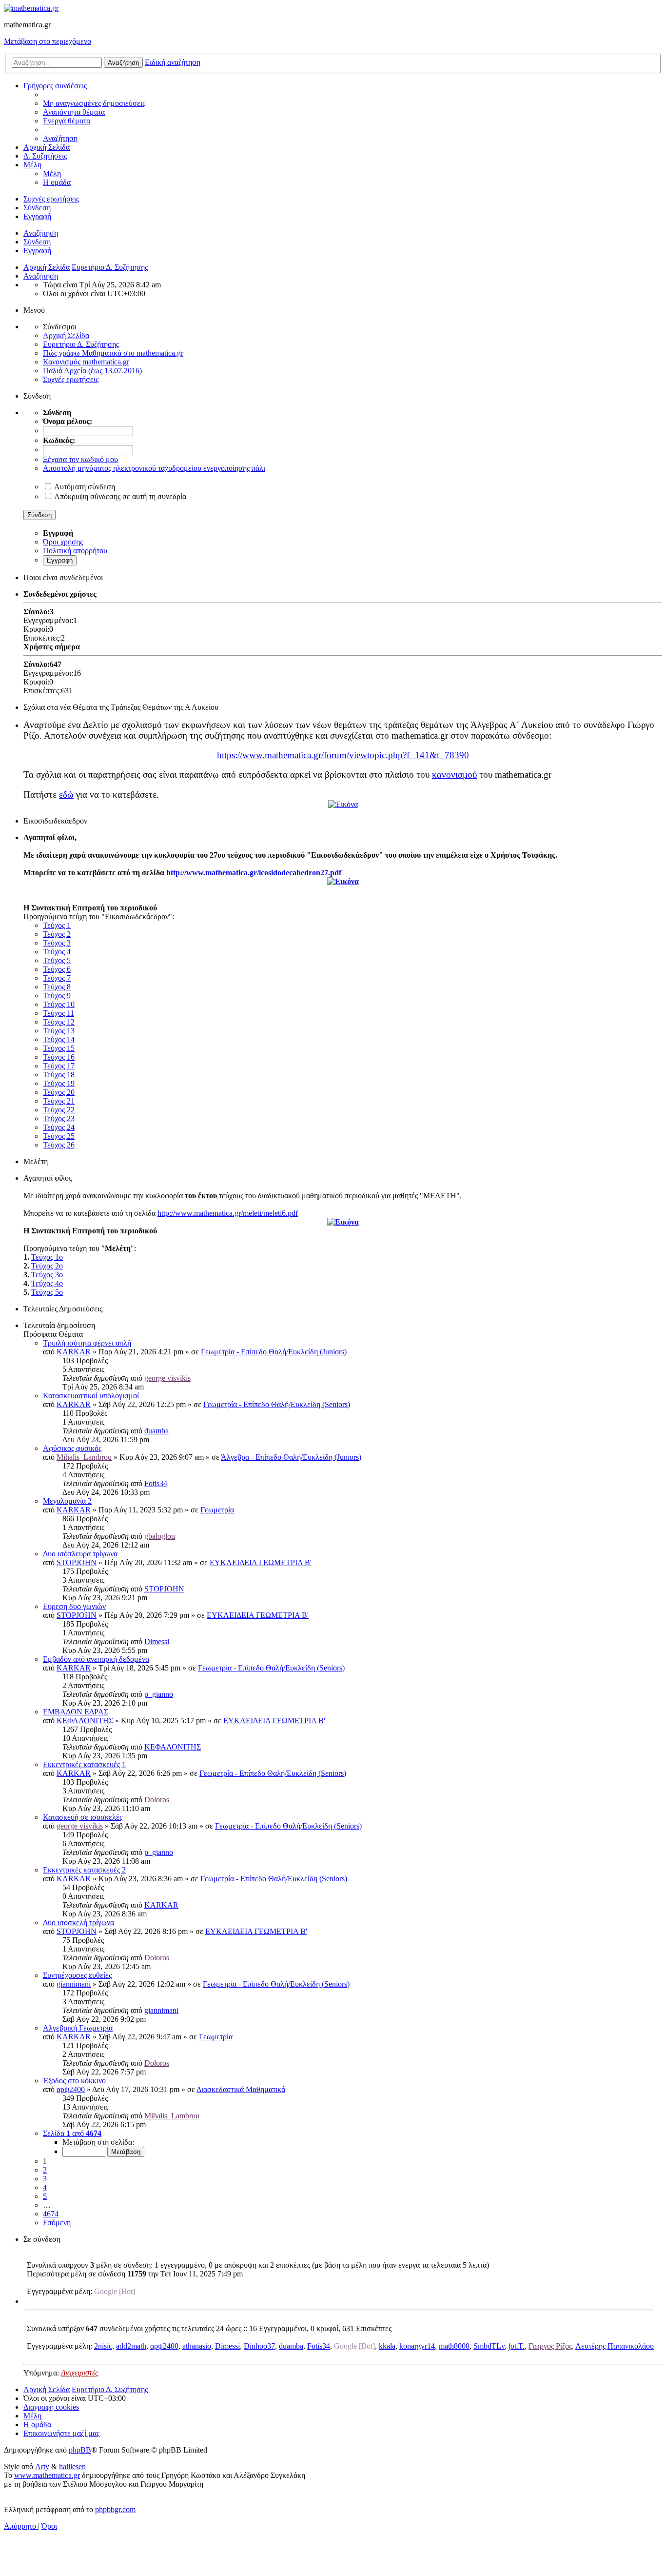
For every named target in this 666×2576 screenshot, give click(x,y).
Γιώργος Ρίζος (550, 2346)
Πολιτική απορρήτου (75, 551)
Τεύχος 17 (59, 1066)
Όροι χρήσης (63, 542)
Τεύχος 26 (59, 1145)
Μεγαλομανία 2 (67, 1501)
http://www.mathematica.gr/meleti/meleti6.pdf (228, 1213)
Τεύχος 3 (57, 943)
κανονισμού (454, 775)
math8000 (454, 2346)
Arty (42, 2466)
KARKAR (74, 1352)
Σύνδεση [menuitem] (37, 208)
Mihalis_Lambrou (84, 1457)
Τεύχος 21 (59, 1101)
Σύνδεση (37, 242)
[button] (72, 2133)
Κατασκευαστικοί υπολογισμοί (91, 1396)
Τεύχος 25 (59, 1136)
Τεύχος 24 (59, 1127)
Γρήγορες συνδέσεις (55, 86)
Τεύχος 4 (57, 952)
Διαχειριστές (80, 2373)
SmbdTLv (489, 2346)
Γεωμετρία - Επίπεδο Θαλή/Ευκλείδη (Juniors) (274, 1352)
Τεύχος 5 (57, 960)
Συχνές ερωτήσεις (71, 379)
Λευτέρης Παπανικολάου (615, 2346)
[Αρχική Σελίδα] (31, 8)
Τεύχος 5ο (47, 1292)
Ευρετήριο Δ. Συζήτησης (81, 344)
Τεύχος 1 (57, 925)
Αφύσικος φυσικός (72, 1448)
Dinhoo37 (259, 2346)
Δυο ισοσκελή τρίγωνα (78, 1922)
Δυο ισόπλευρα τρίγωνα (80, 1554)
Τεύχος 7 (57, 978)
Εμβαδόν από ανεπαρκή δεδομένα (96, 1659)
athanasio (197, 2346)
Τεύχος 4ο (47, 1283)
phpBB (80, 2450)
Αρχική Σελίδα (47, 147)
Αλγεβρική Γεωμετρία (78, 2028)
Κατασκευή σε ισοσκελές (83, 1817)
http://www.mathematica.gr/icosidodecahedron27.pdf (254, 873)
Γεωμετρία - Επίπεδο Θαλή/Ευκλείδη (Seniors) (277, 1404)
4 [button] (45, 2187)
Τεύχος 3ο (47, 1275)
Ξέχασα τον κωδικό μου (80, 459)
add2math (131, 2346)
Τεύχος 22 (59, 1110)
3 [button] (45, 2179)
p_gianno (159, 1694)
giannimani (74, 1984)
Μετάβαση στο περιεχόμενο (48, 41)
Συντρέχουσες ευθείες (77, 1975)
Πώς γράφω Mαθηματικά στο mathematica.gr (113, 353)
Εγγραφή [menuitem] (37, 216)
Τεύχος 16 (59, 1057)
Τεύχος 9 (57, 996)
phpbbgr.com (115, 2509)
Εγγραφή (37, 251)
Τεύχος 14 (59, 1039)
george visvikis (167, 1378)
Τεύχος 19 (59, 1083)
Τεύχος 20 (59, 1092)
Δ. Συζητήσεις (45, 156)
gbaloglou (160, 1536)
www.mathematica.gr (47, 2475)
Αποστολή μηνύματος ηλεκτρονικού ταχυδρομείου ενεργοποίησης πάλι (154, 468)
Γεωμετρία (217, 1510)
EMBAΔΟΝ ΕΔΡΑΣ (76, 1712)
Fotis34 (156, 1483)
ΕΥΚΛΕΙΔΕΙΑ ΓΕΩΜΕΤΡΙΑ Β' (261, 1562)
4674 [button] (51, 2214)
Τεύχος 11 (59, 1013)
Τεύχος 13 (59, 1031)
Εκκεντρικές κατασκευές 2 (84, 1870)
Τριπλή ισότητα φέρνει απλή (87, 1343)
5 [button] (45, 2196)
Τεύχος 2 (57, 934)
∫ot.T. (517, 2346)
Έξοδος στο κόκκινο (74, 2081)
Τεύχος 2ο (47, 1266)
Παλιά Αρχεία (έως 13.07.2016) (92, 371)
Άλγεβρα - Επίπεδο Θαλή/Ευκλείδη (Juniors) (291, 1457)
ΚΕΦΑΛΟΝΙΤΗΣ (85, 1721)
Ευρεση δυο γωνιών (74, 1606)
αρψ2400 (71, 2089)
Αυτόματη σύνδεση (85, 487)
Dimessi (157, 1641)
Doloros (157, 1800)
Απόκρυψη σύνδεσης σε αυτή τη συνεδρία (120, 496)
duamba (157, 1431)
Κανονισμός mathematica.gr (86, 362)
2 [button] (45, 2170)
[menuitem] (94, 103)
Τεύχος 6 (57, 969)
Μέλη (32, 165)
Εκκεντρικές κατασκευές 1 (84, 1764)
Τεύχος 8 (57, 987)
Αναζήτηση (41, 233)
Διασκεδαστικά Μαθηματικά (241, 2089)
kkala (387, 2346)
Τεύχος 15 (59, 1048)
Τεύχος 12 (59, 1022)
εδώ (66, 795)
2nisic (103, 2346)
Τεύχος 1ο (47, 1257)
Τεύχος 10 (59, 1004)
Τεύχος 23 (59, 1118)
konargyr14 (417, 2346)
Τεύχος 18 (59, 1075)
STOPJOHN (77, 1562)
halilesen (72, 2466)
